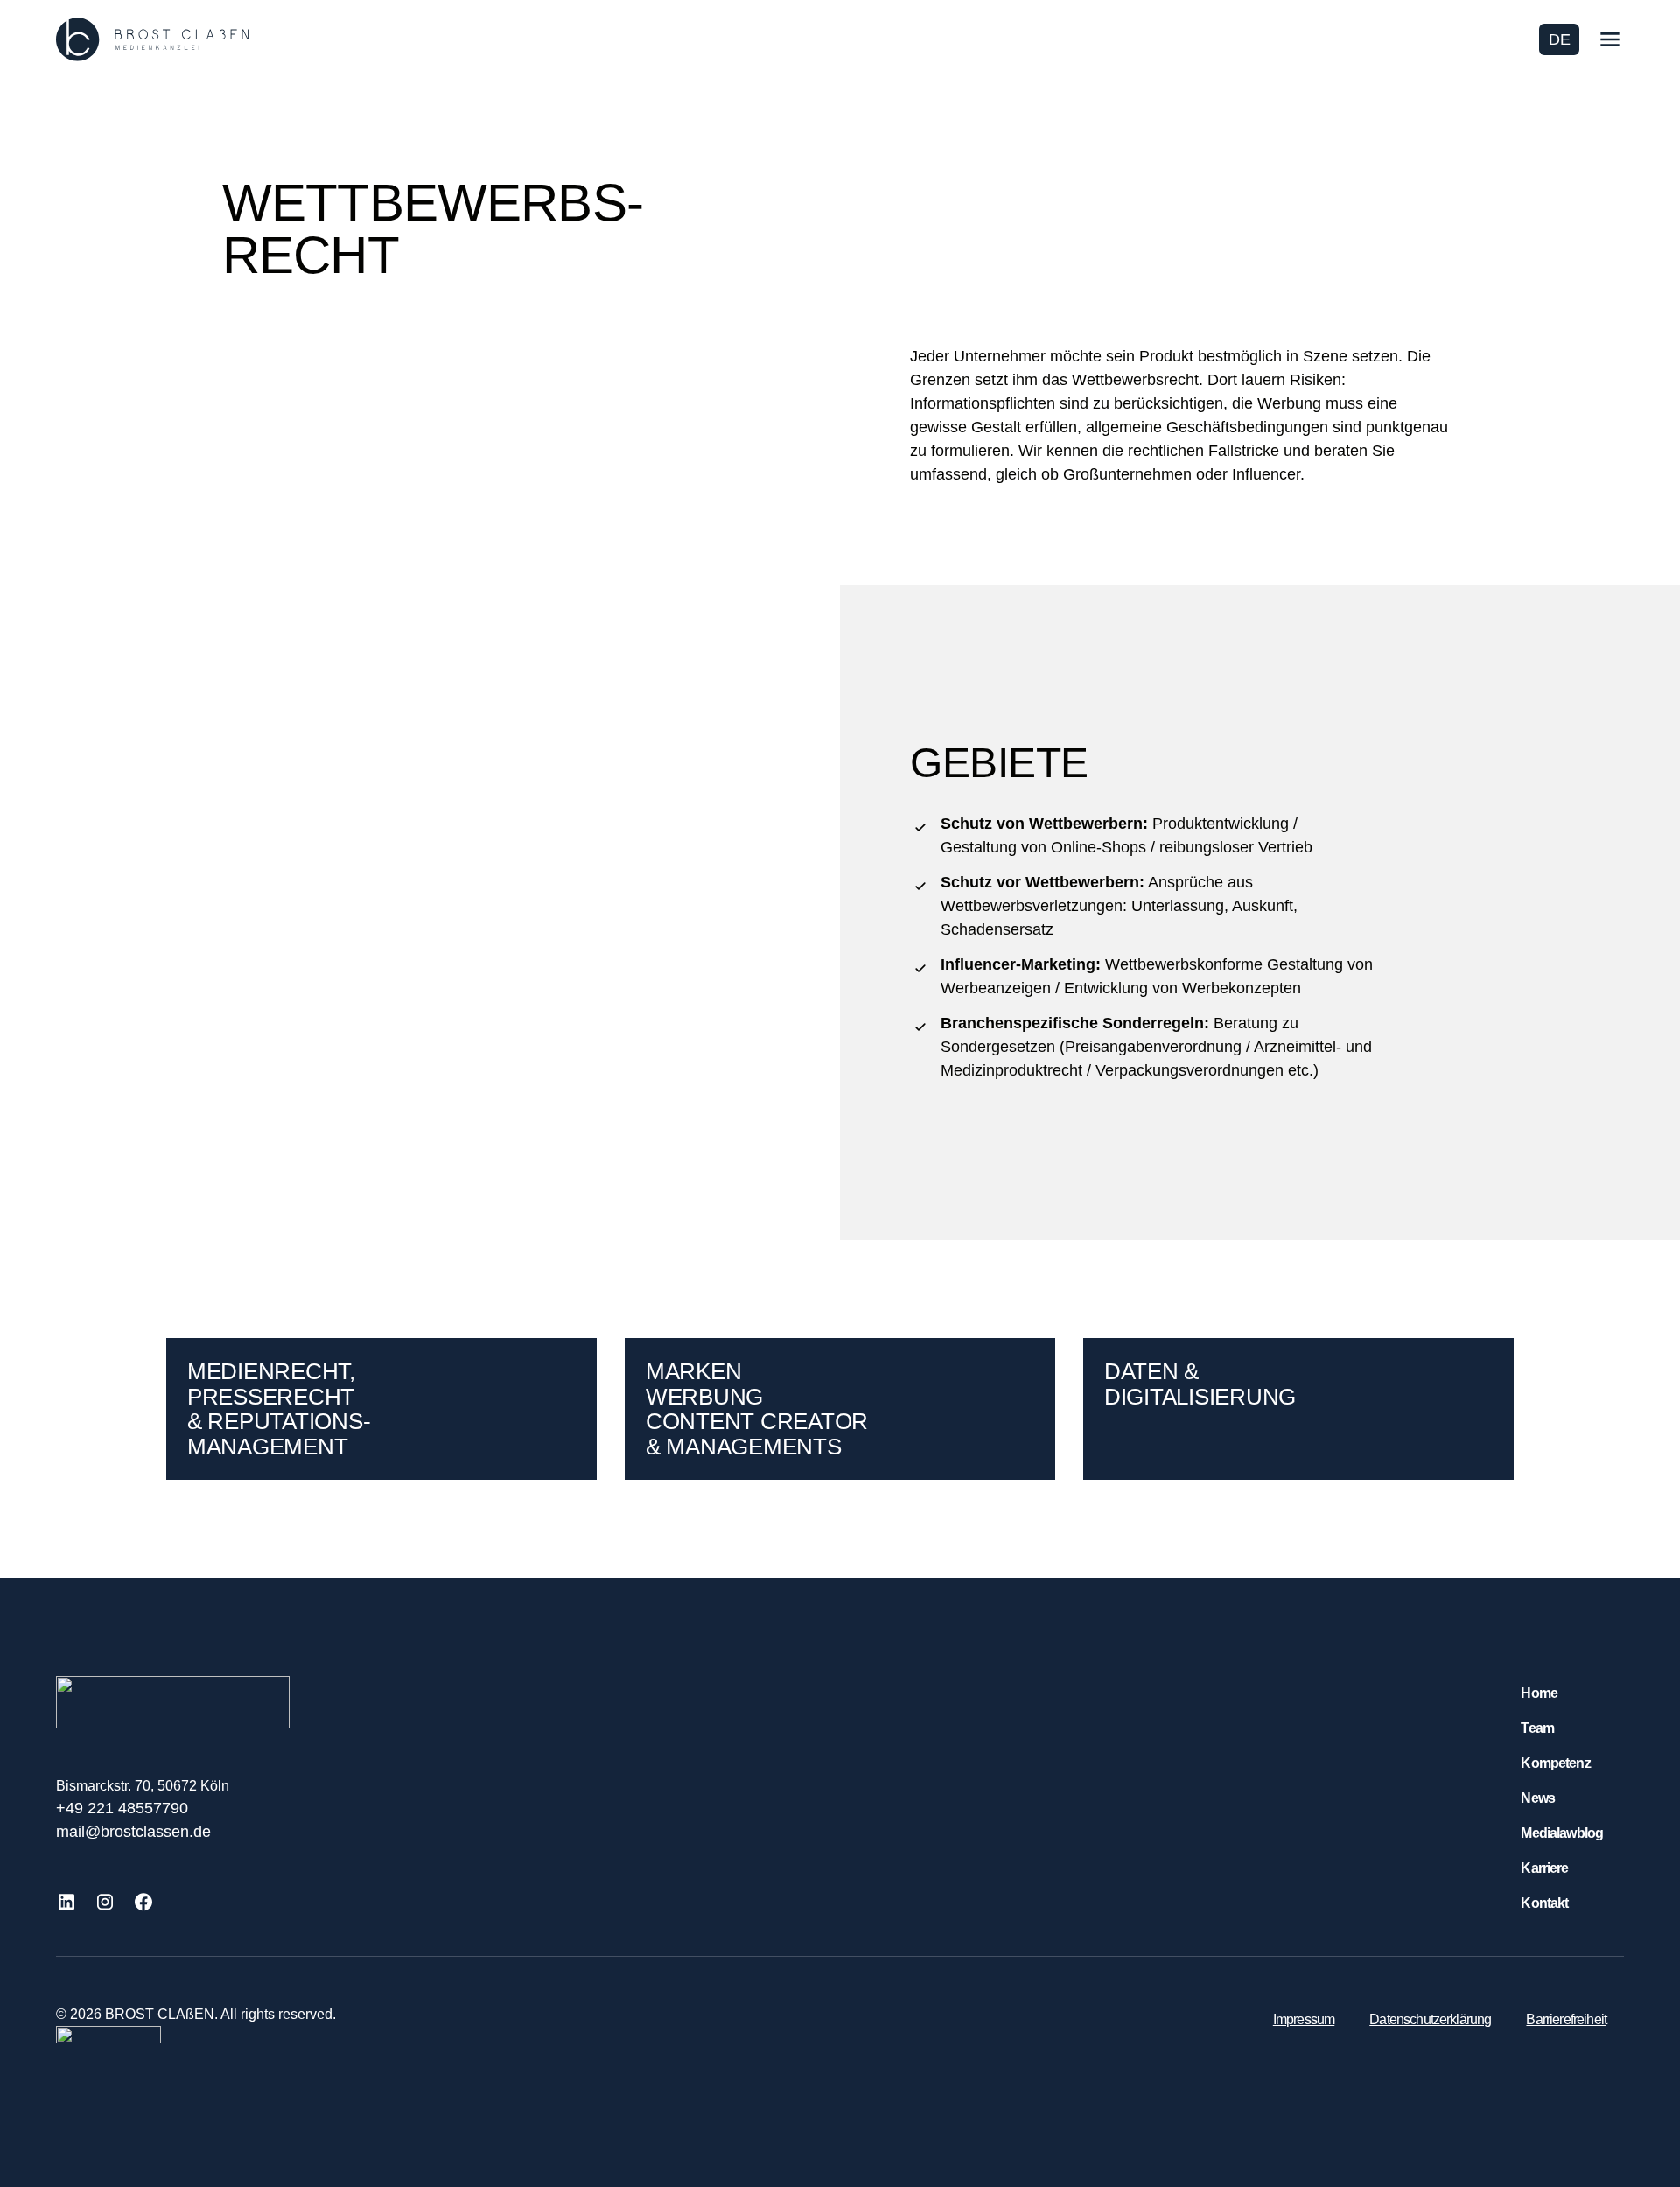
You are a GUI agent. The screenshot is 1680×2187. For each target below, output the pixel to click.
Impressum (1304, 2019)
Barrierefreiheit (1566, 2019)
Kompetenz (1555, 1763)
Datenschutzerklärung (1430, 2019)
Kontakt (1544, 1903)
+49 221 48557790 (122, 1808)
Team (1537, 1728)
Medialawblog (1562, 1833)
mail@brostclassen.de (133, 1832)
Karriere (1544, 1868)
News (1538, 1798)
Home (1539, 1693)
